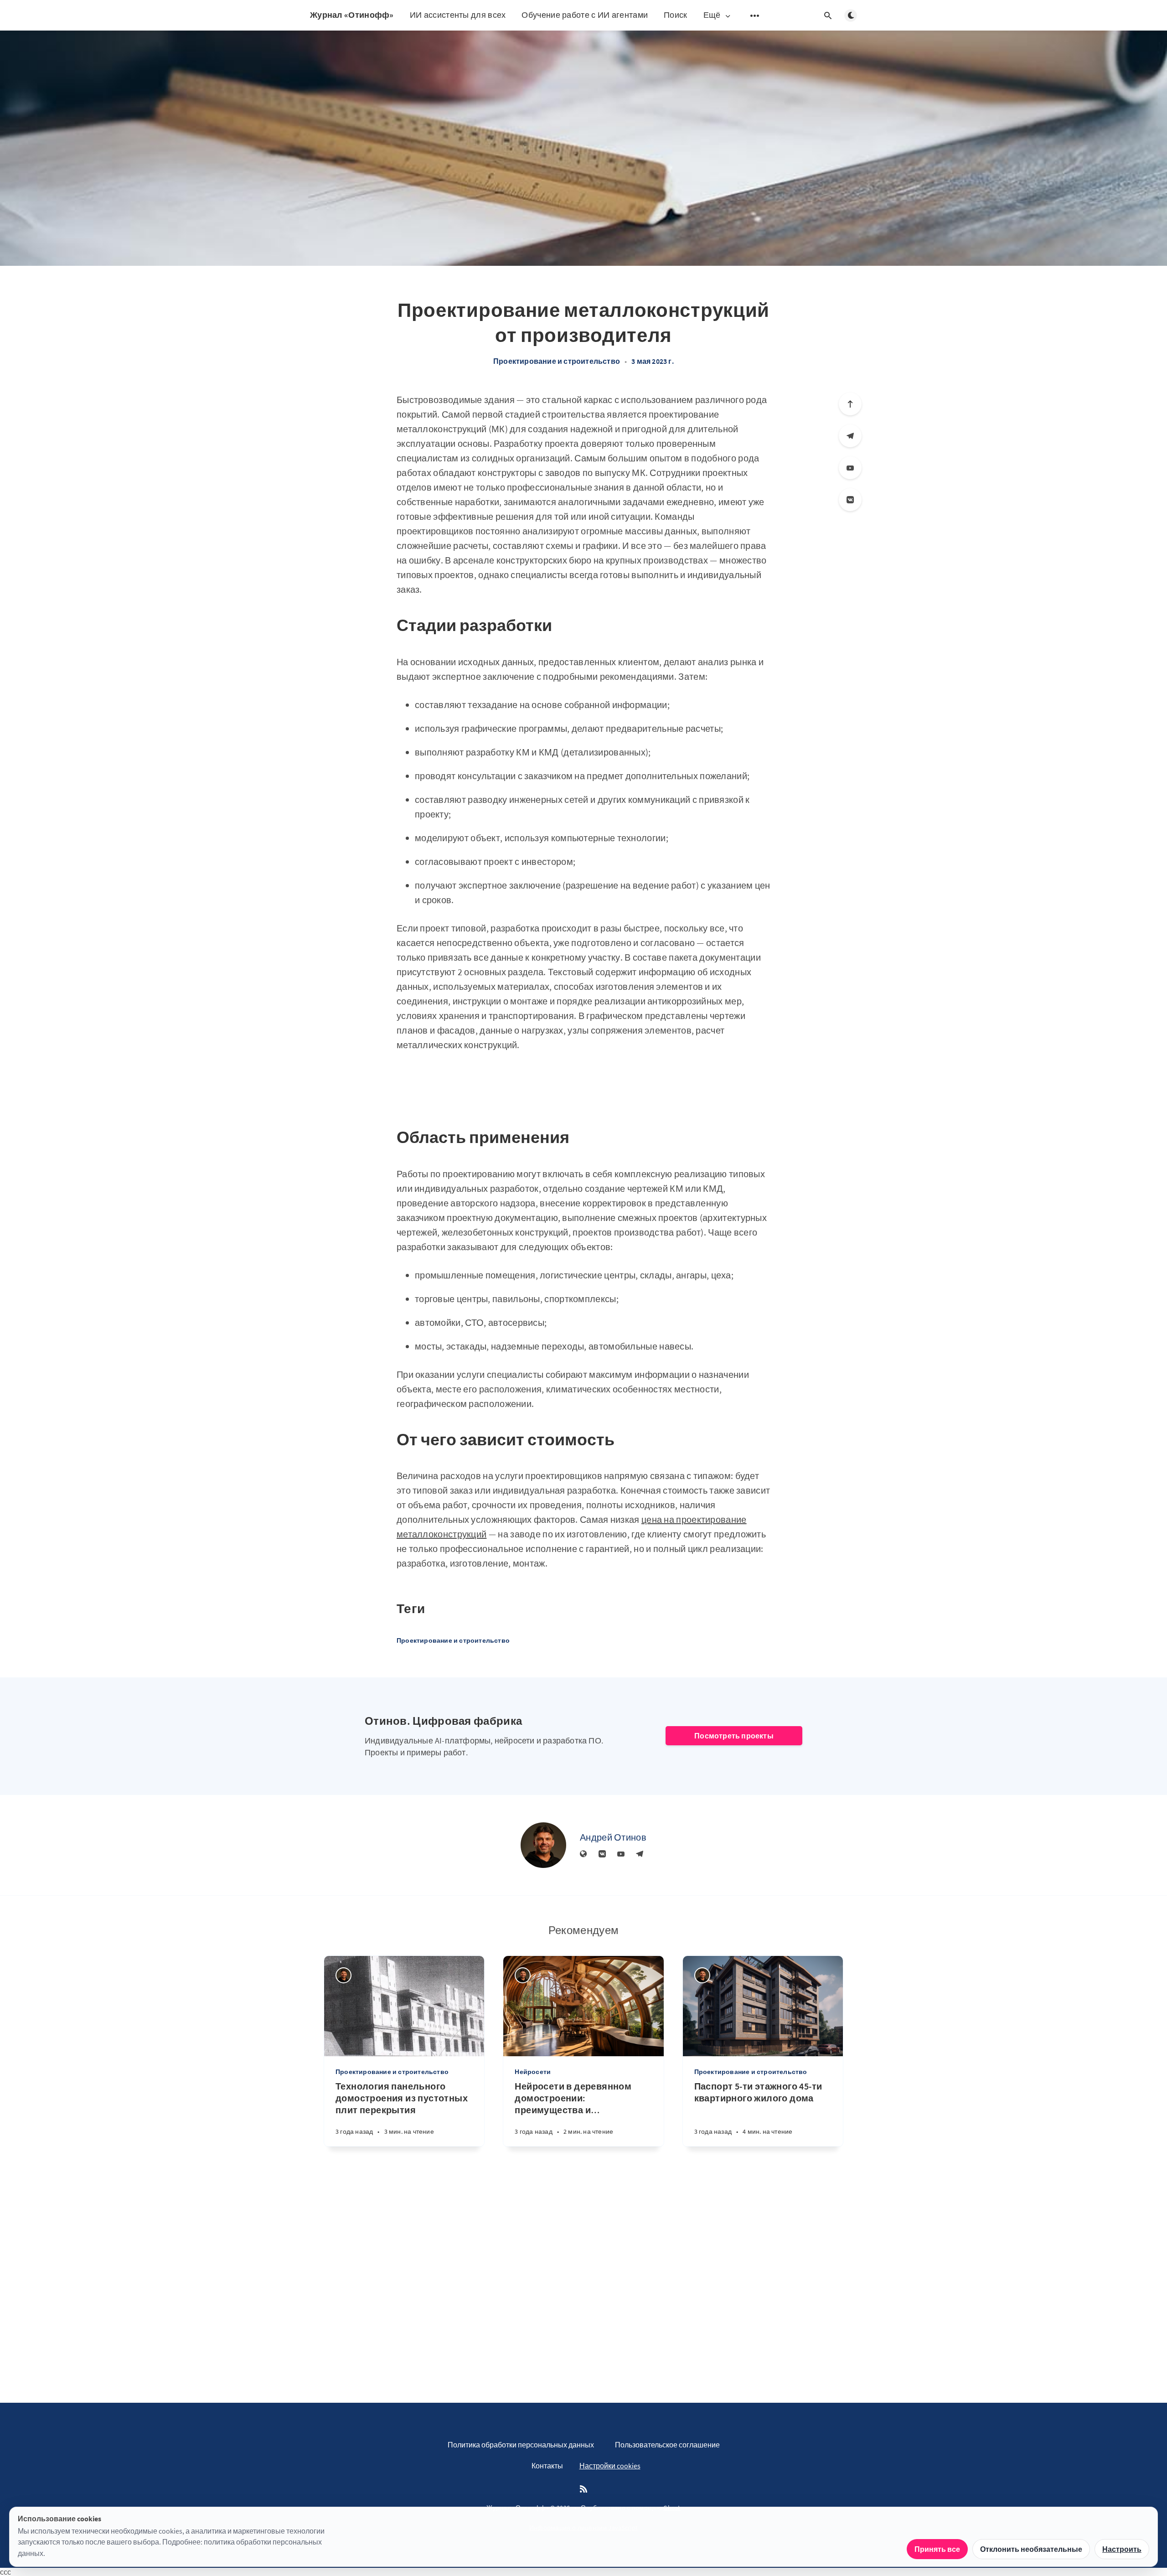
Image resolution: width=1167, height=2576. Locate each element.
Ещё (712, 15)
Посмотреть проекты (734, 1736)
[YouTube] (850, 468)
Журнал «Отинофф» (352, 15)
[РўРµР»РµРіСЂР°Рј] (850, 436)
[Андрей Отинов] (543, 1845)
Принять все (937, 2549)
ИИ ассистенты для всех (458, 15)
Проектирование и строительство (557, 361)
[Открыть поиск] (828, 16)
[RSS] (583, 2489)
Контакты (547, 2466)
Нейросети (533, 2072)
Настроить (1122, 2549)
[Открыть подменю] (755, 16)
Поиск (676, 15)
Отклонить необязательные (1031, 2549)
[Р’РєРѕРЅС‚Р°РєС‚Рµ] (850, 500)
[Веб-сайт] (583, 1854)
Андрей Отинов (613, 1837)
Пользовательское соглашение (667, 2445)
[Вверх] (850, 404)
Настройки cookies (610, 2466)
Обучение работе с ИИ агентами (585, 15)
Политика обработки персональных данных (521, 2445)
